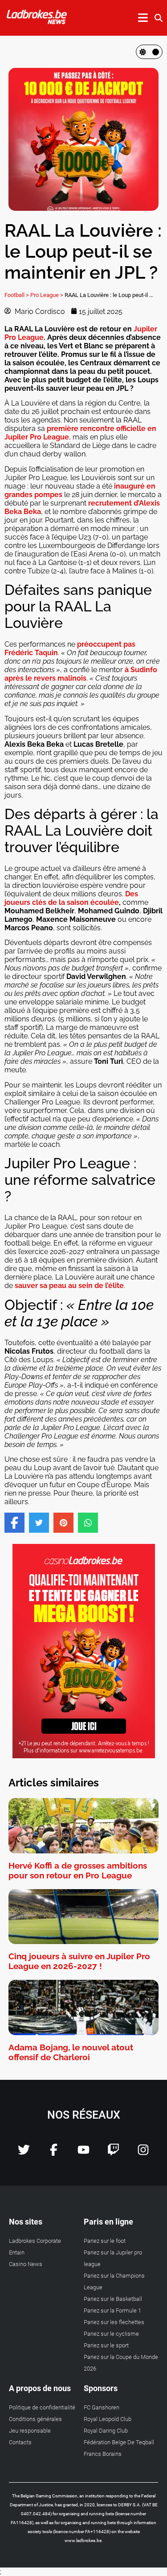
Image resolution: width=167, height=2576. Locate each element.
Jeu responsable (30, 2431)
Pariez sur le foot (105, 2241)
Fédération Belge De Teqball (119, 2442)
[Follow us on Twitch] (113, 2153)
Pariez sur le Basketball (113, 2299)
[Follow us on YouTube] (83, 2153)
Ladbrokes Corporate (35, 2241)
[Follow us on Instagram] (143, 2153)
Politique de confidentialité (42, 2407)
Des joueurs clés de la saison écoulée (71, 898)
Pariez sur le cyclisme (111, 2334)
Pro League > (47, 295)
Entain (17, 2252)
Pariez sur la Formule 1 (112, 2310)
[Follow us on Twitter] (24, 2153)
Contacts (20, 2442)
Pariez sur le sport (106, 2345)
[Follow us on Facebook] (54, 2153)
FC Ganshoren (102, 2407)
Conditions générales (35, 2419)
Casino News (26, 2264)
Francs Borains (103, 2454)
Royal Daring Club (106, 2431)
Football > (17, 295)
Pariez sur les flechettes (114, 2322)
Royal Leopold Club (108, 2419)
